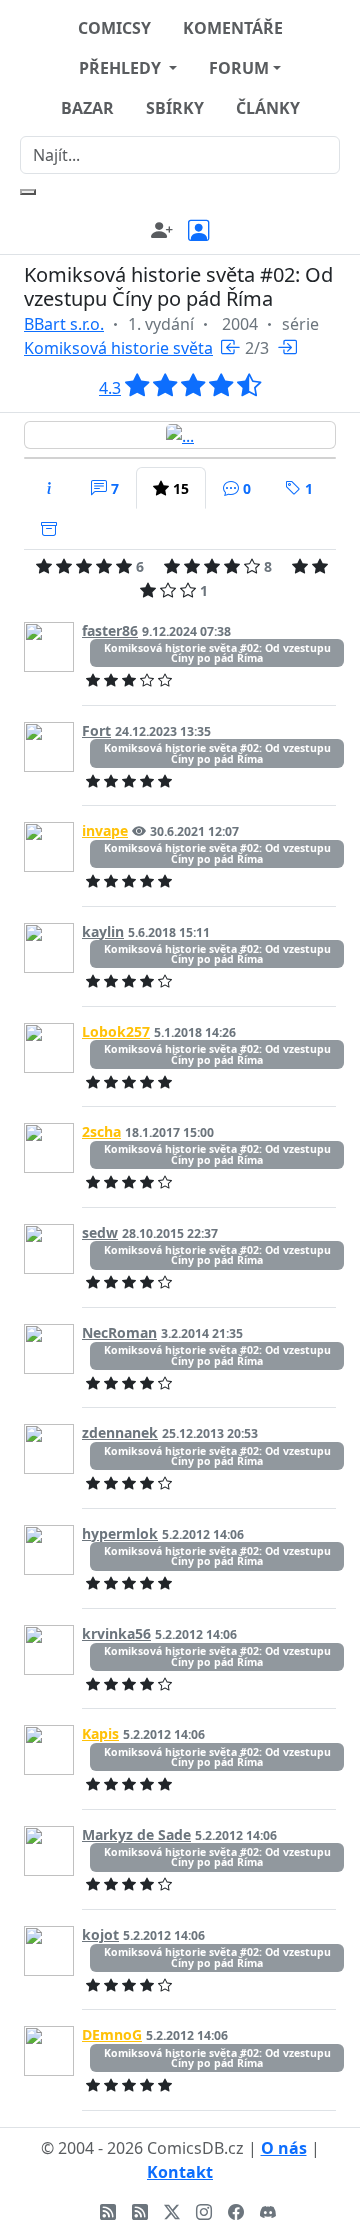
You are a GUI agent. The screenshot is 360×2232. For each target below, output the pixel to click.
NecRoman (119, 1332)
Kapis (100, 1733)
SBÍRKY (175, 108)
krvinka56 (116, 1633)
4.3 (110, 388)
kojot (100, 1934)
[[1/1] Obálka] (180, 435)
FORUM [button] (239, 68)
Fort (96, 730)
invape (105, 830)
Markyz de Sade (136, 1834)
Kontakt (180, 2172)
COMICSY (114, 28)
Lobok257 (116, 1031)
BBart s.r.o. (64, 324)
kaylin (103, 931)
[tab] (49, 488)
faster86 (110, 630)
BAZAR (87, 108)
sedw (100, 1232)
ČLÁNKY (268, 108)
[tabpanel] (180, 1332)
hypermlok (120, 1533)
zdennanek (120, 1432)
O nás (284, 2148)
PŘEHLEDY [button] (122, 68)
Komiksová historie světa (118, 348)
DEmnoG (112, 2034)
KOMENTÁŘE (233, 28)
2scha (101, 1131)
